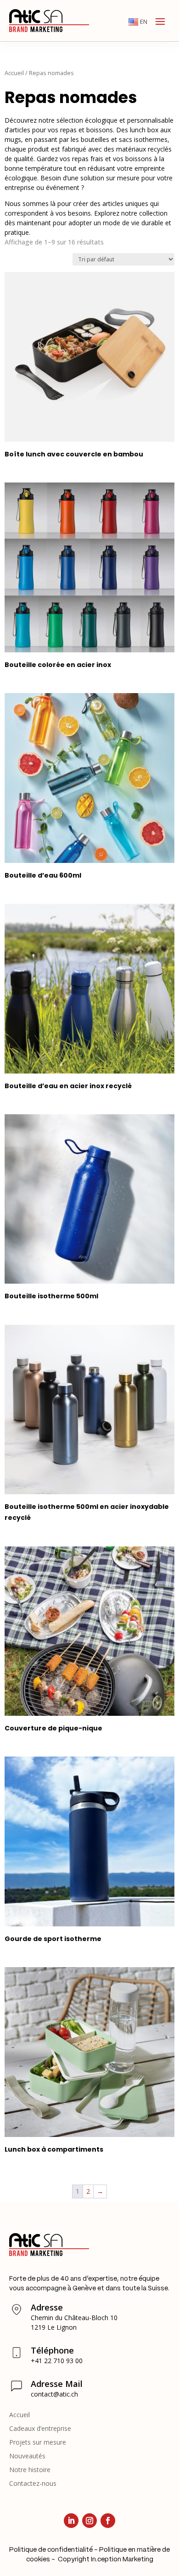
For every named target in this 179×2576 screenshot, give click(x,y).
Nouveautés (27, 2457)
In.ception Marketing (122, 2560)
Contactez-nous (33, 2484)
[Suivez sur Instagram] (89, 2521)
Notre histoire (30, 2470)
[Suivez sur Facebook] (108, 2521)
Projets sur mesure (38, 2443)
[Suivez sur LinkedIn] (71, 2521)
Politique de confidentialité (51, 2550)
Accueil (14, 73)
